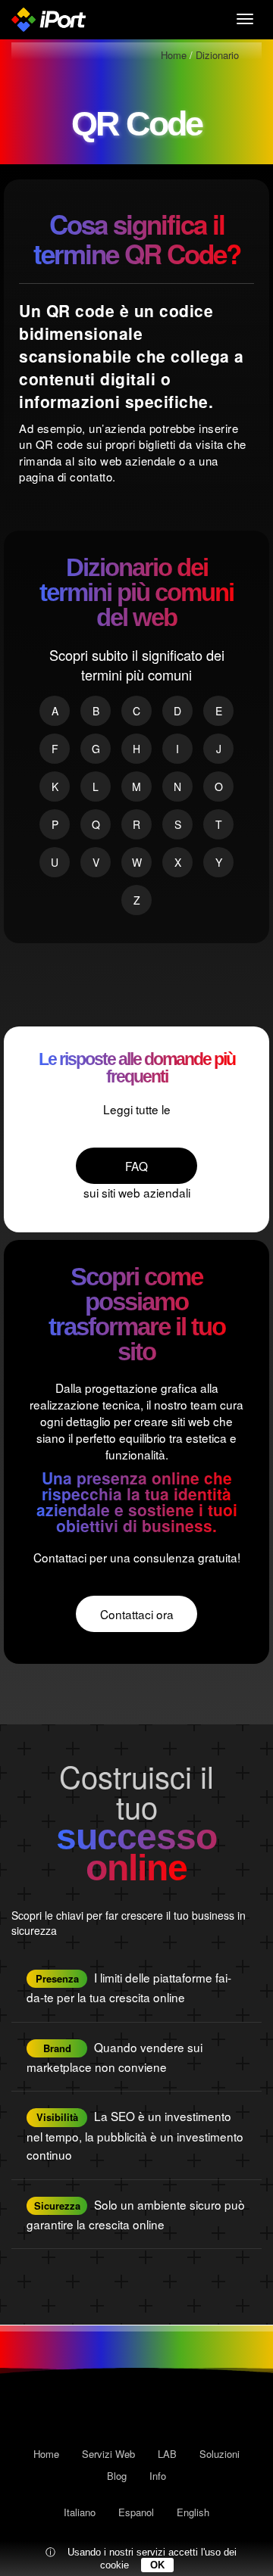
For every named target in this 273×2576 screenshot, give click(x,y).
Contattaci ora (137, 1614)
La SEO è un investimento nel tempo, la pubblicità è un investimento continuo (135, 2135)
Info (158, 2476)
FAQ (136, 1166)
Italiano (80, 2512)
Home (46, 2454)
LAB (167, 2454)
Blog (117, 2476)
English (193, 2512)
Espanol (136, 2512)
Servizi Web (108, 2454)
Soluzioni (220, 2454)
